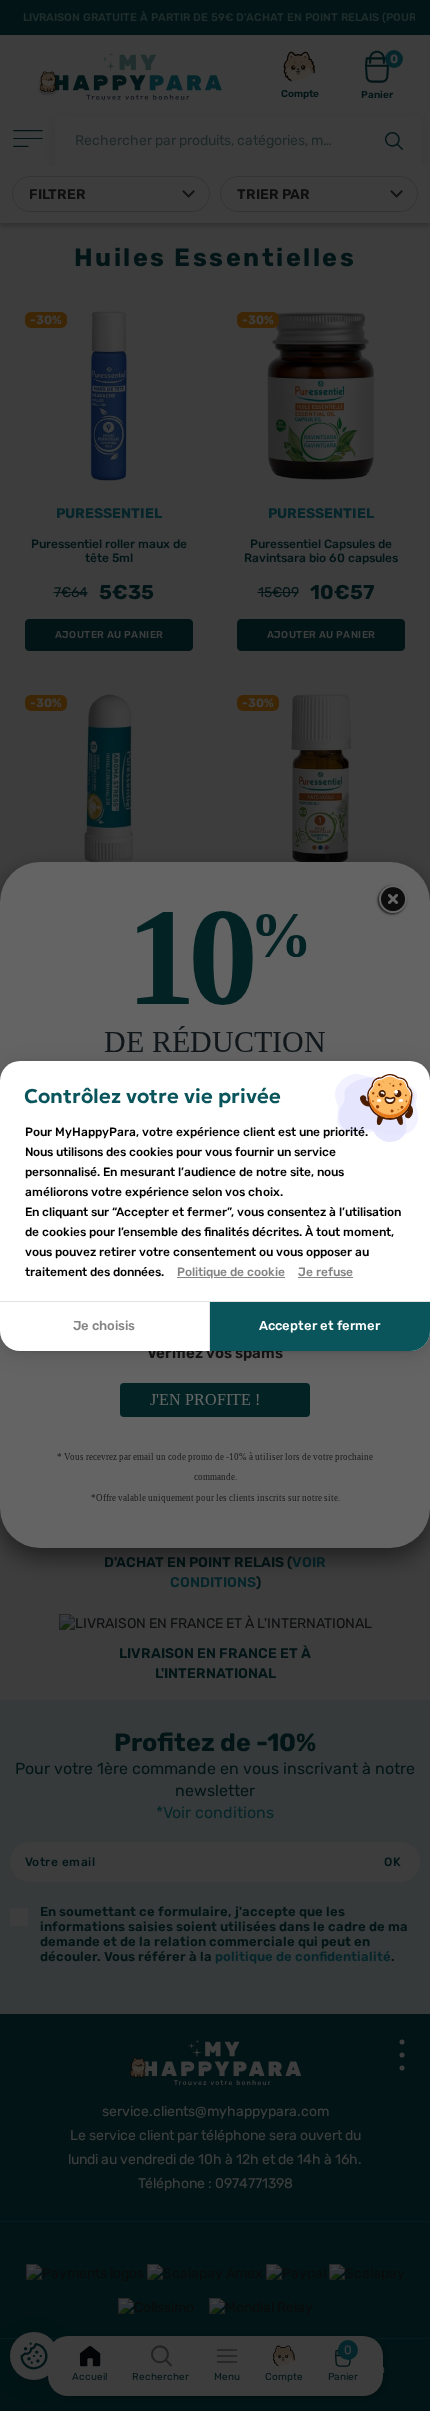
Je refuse (325, 1272)
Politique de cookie (231, 1272)
